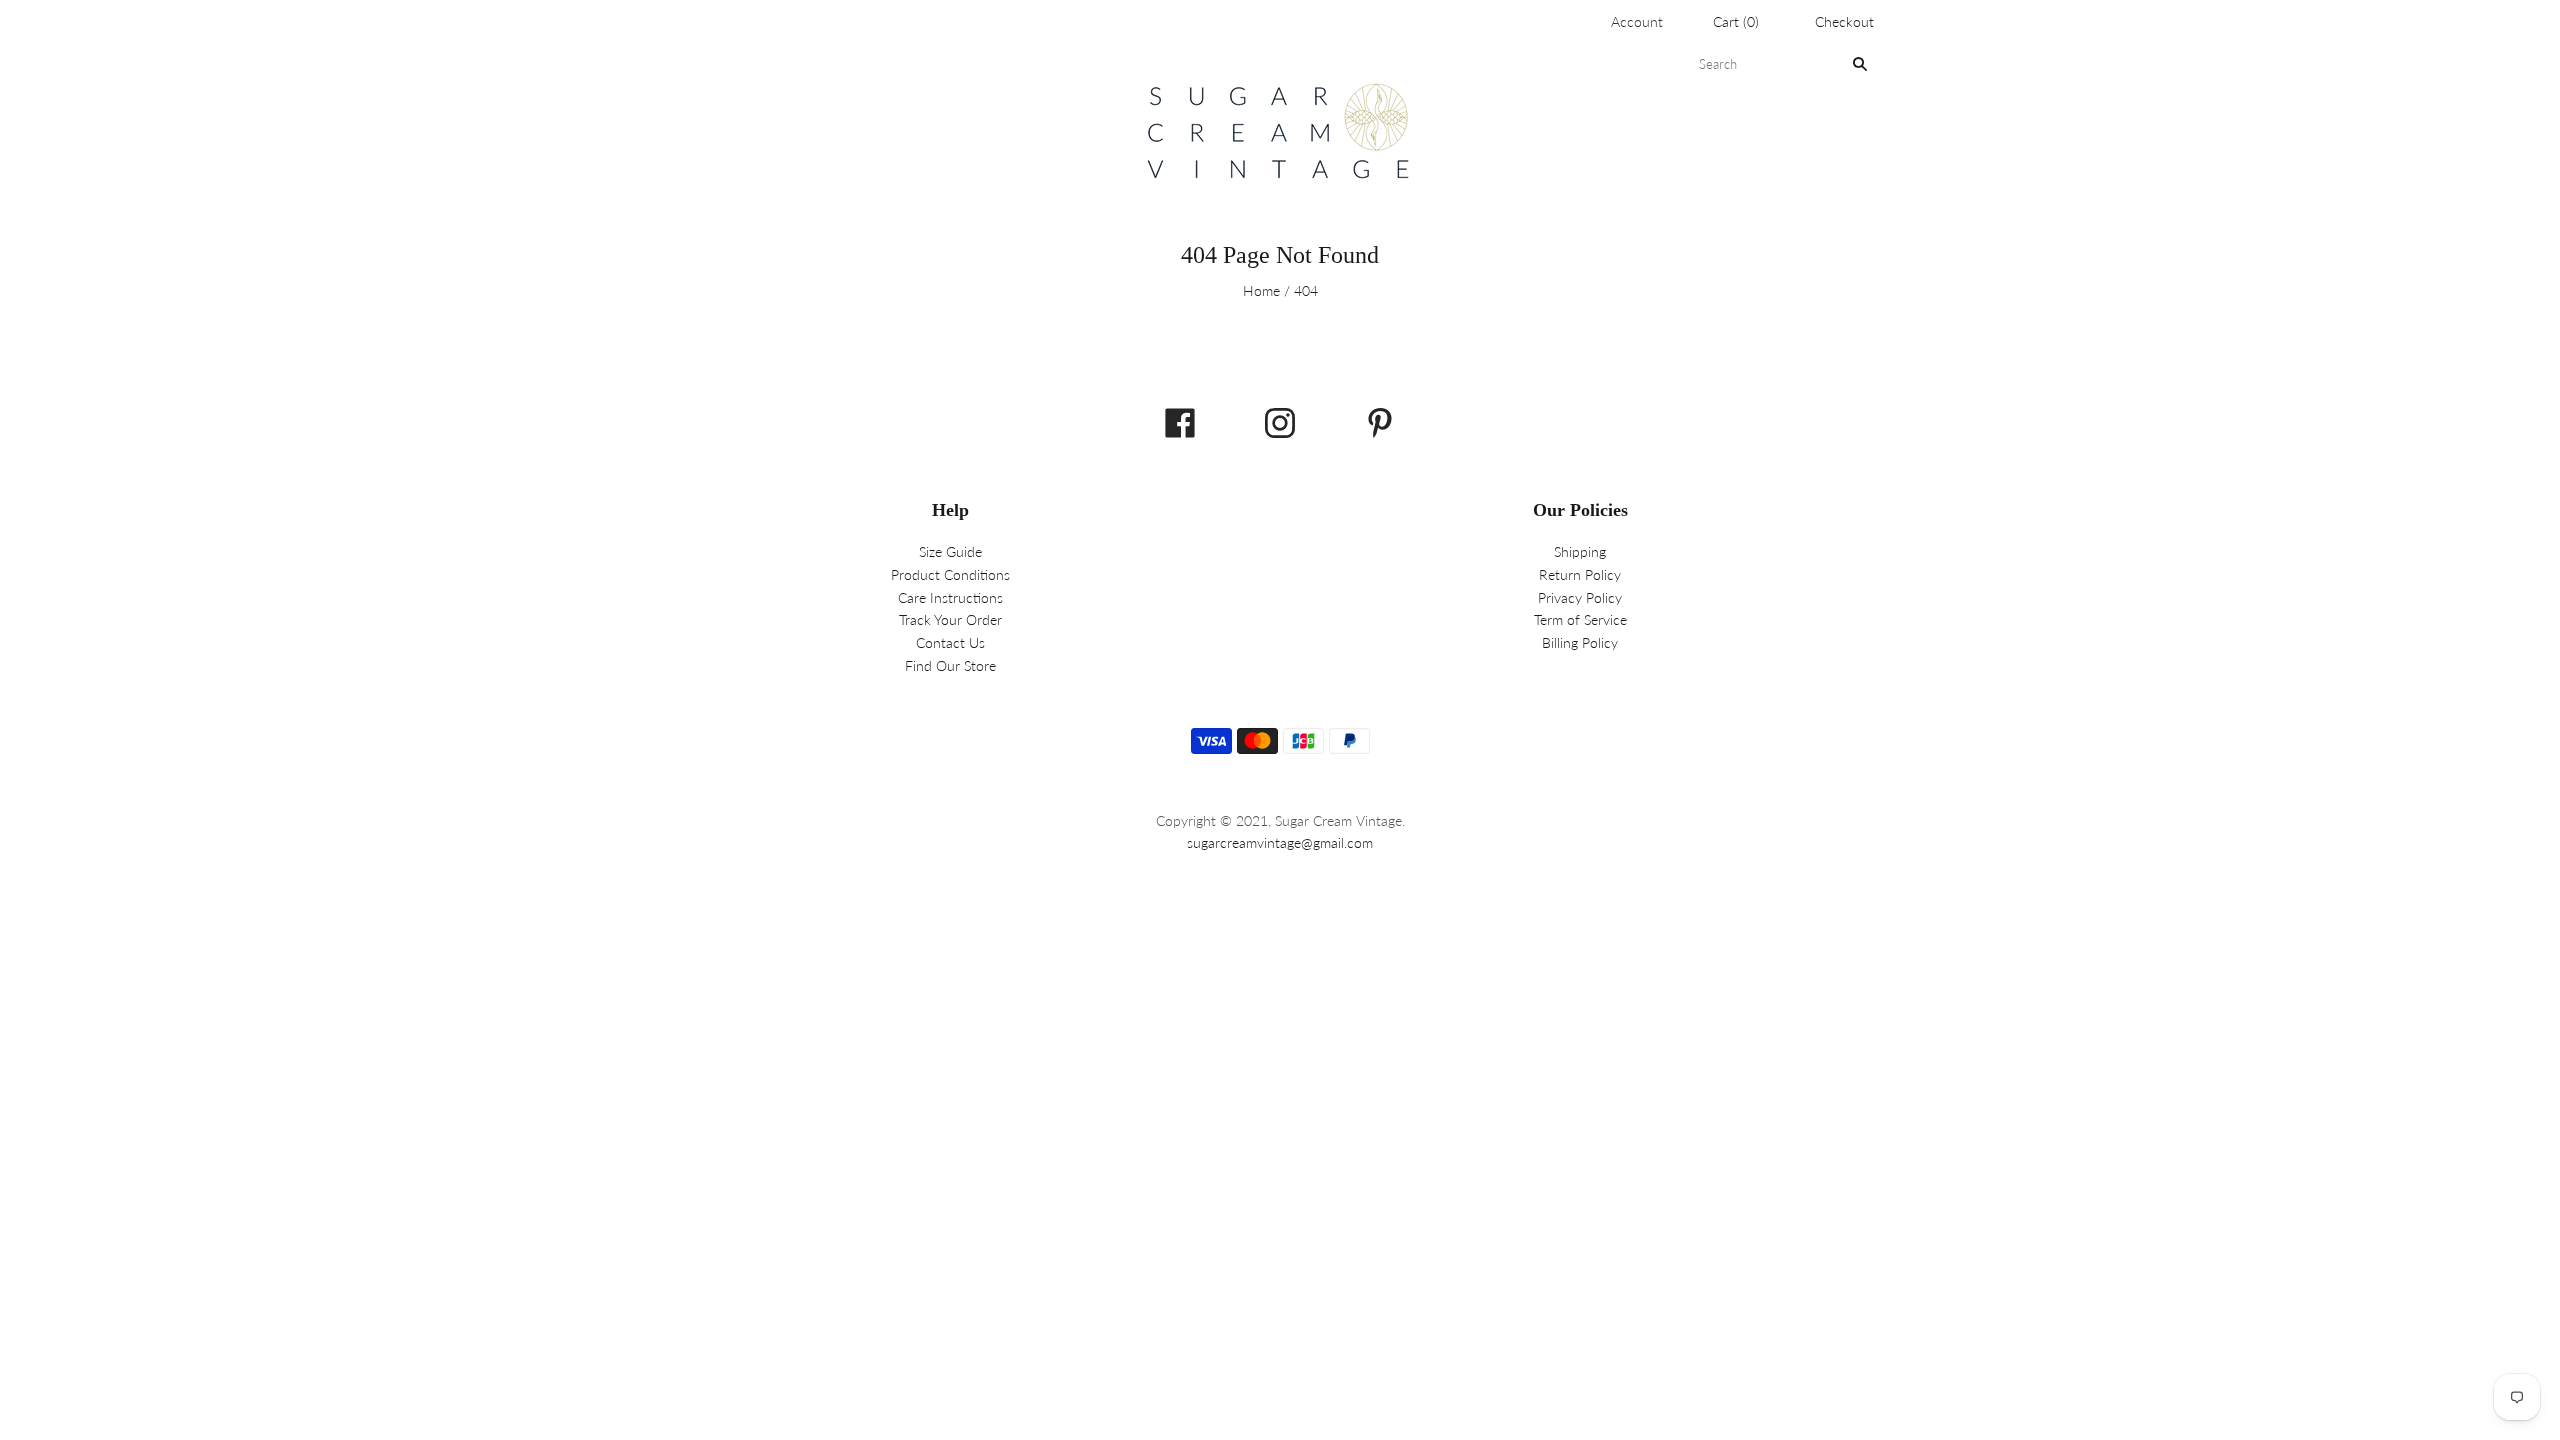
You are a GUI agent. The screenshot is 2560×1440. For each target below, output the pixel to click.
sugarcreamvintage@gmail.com (1280, 842)
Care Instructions (950, 597)
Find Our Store (950, 665)
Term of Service (1580, 619)
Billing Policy (1580, 642)
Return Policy (1580, 574)
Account (1637, 21)
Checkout (1844, 21)
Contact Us (950, 642)
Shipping (1580, 551)
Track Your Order (950, 619)
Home (1261, 290)
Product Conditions (950, 574)
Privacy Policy (1580, 597)
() (1736, 21)
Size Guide (950, 551)
